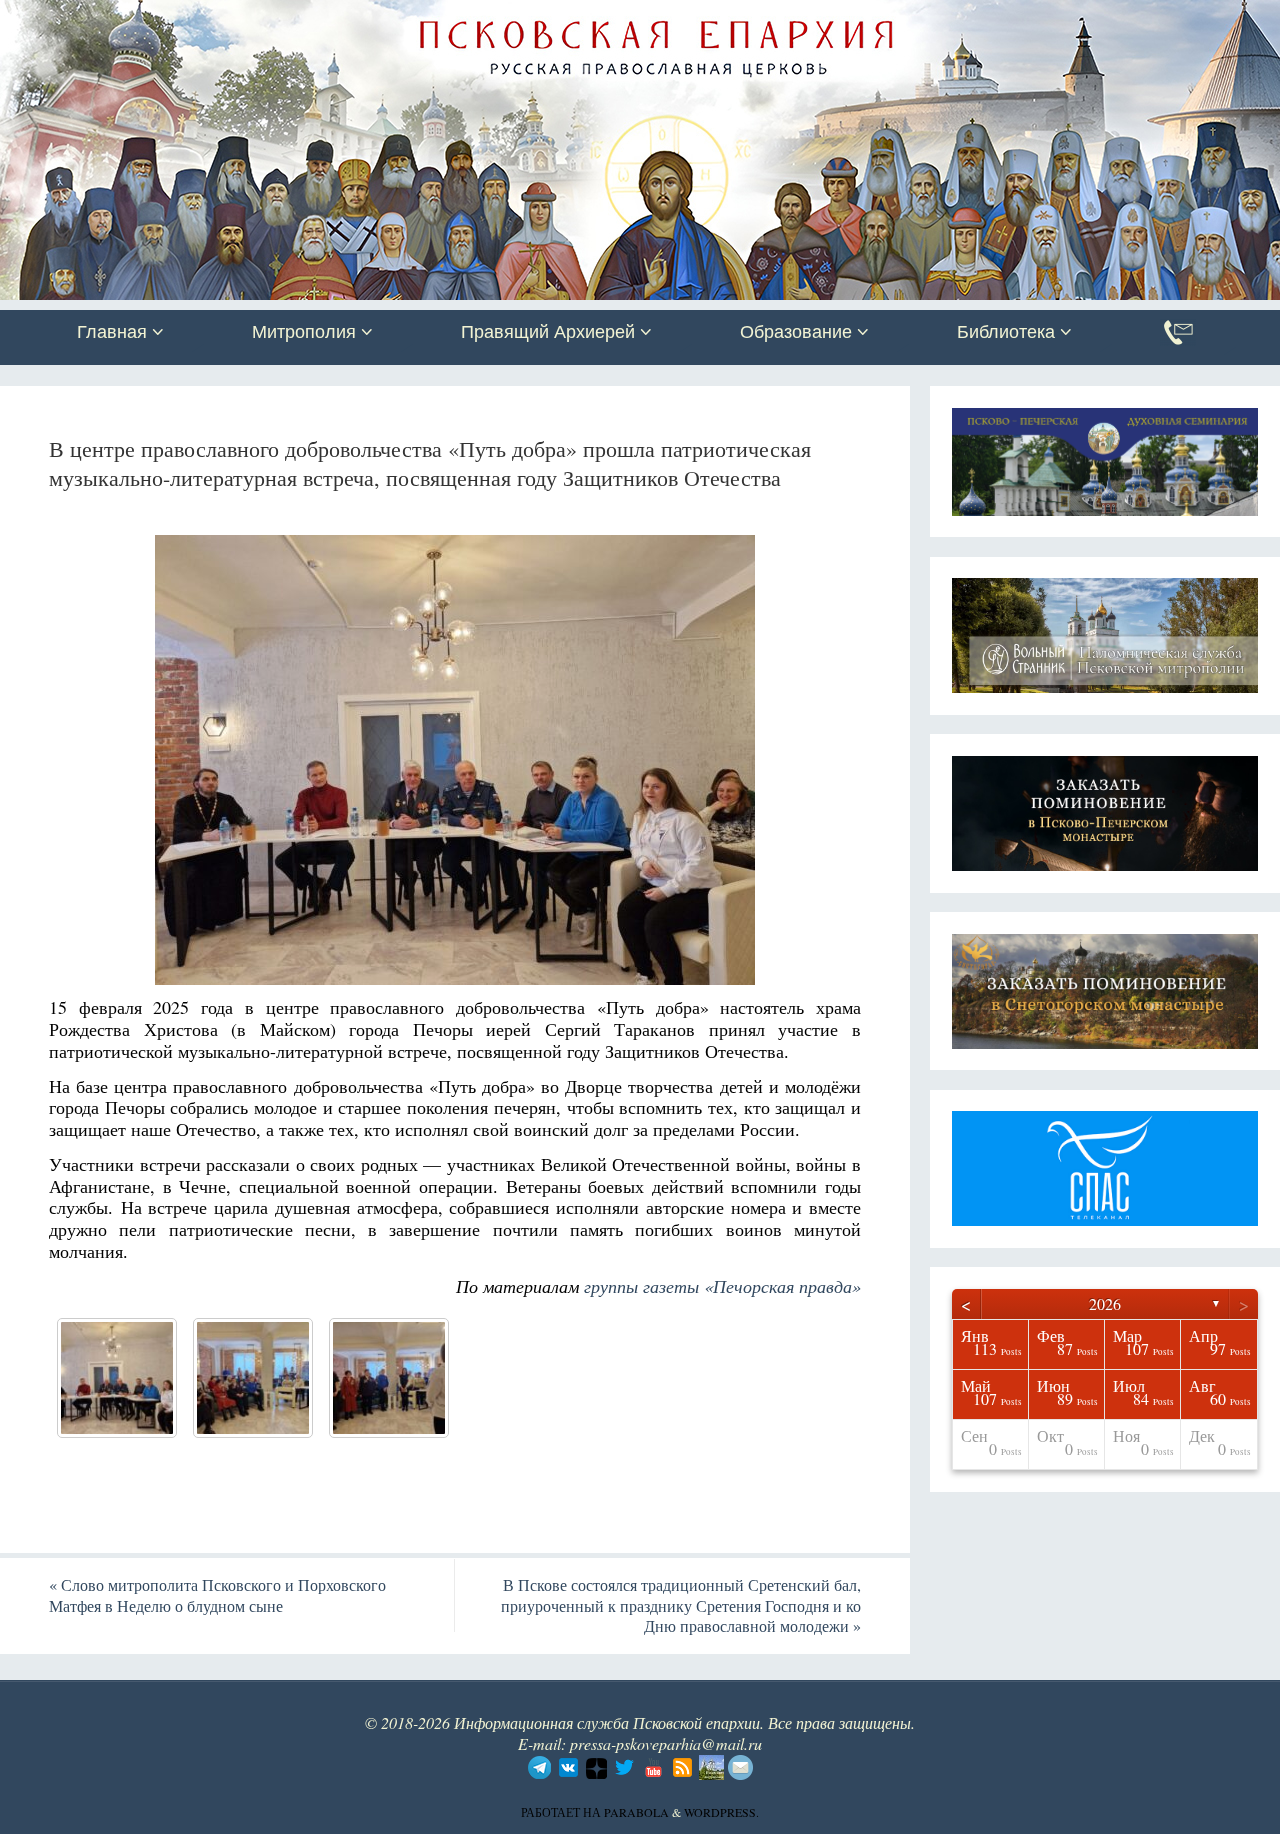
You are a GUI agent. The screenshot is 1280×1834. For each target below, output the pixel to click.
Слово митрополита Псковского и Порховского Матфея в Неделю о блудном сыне (217, 1595)
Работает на (562, 1812)
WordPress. (721, 1812)
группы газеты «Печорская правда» (722, 1286)
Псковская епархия (283, 17)
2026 (1105, 1303)
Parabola (636, 1812)
